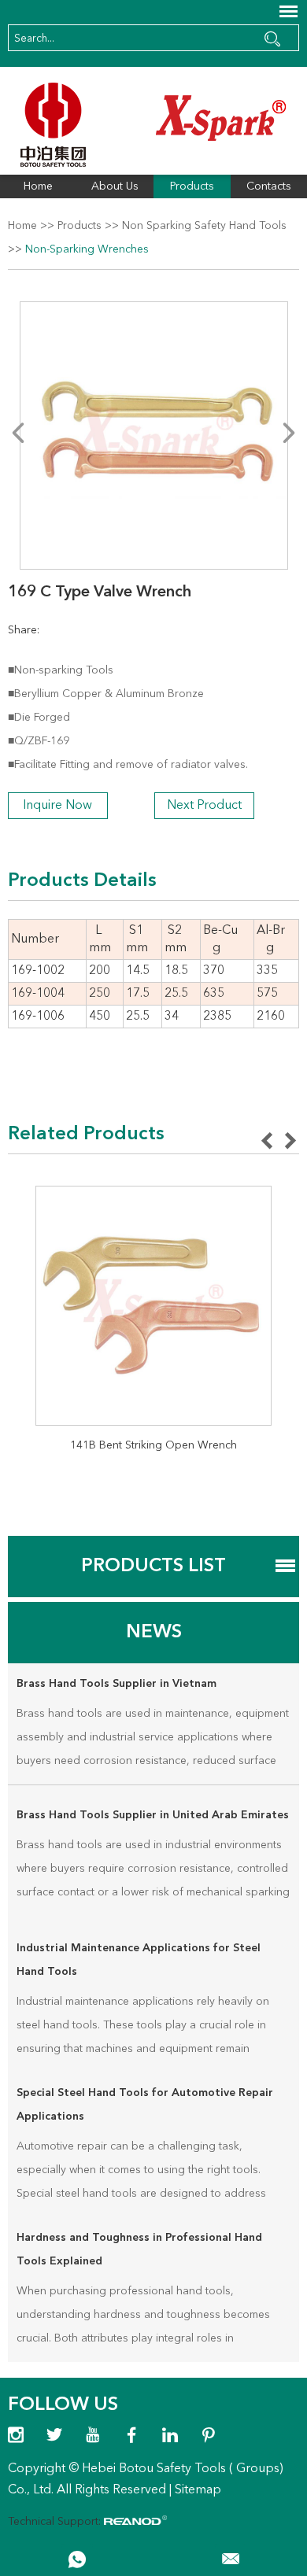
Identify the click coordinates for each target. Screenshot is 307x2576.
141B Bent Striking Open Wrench (153, 1445)
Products (192, 186)
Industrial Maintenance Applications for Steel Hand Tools (139, 1960)
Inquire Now (57, 806)
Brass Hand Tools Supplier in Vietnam (117, 1684)
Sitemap (198, 2490)
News (154, 1633)
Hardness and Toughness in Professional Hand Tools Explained (139, 2249)
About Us (115, 186)
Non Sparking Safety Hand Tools (204, 226)
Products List (153, 1567)
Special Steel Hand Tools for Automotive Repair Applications (145, 2105)
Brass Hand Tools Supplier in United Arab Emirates (153, 1815)
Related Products (86, 1135)
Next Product (204, 806)
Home (38, 186)
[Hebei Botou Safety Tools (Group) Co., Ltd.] (154, 125)
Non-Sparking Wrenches (87, 249)
